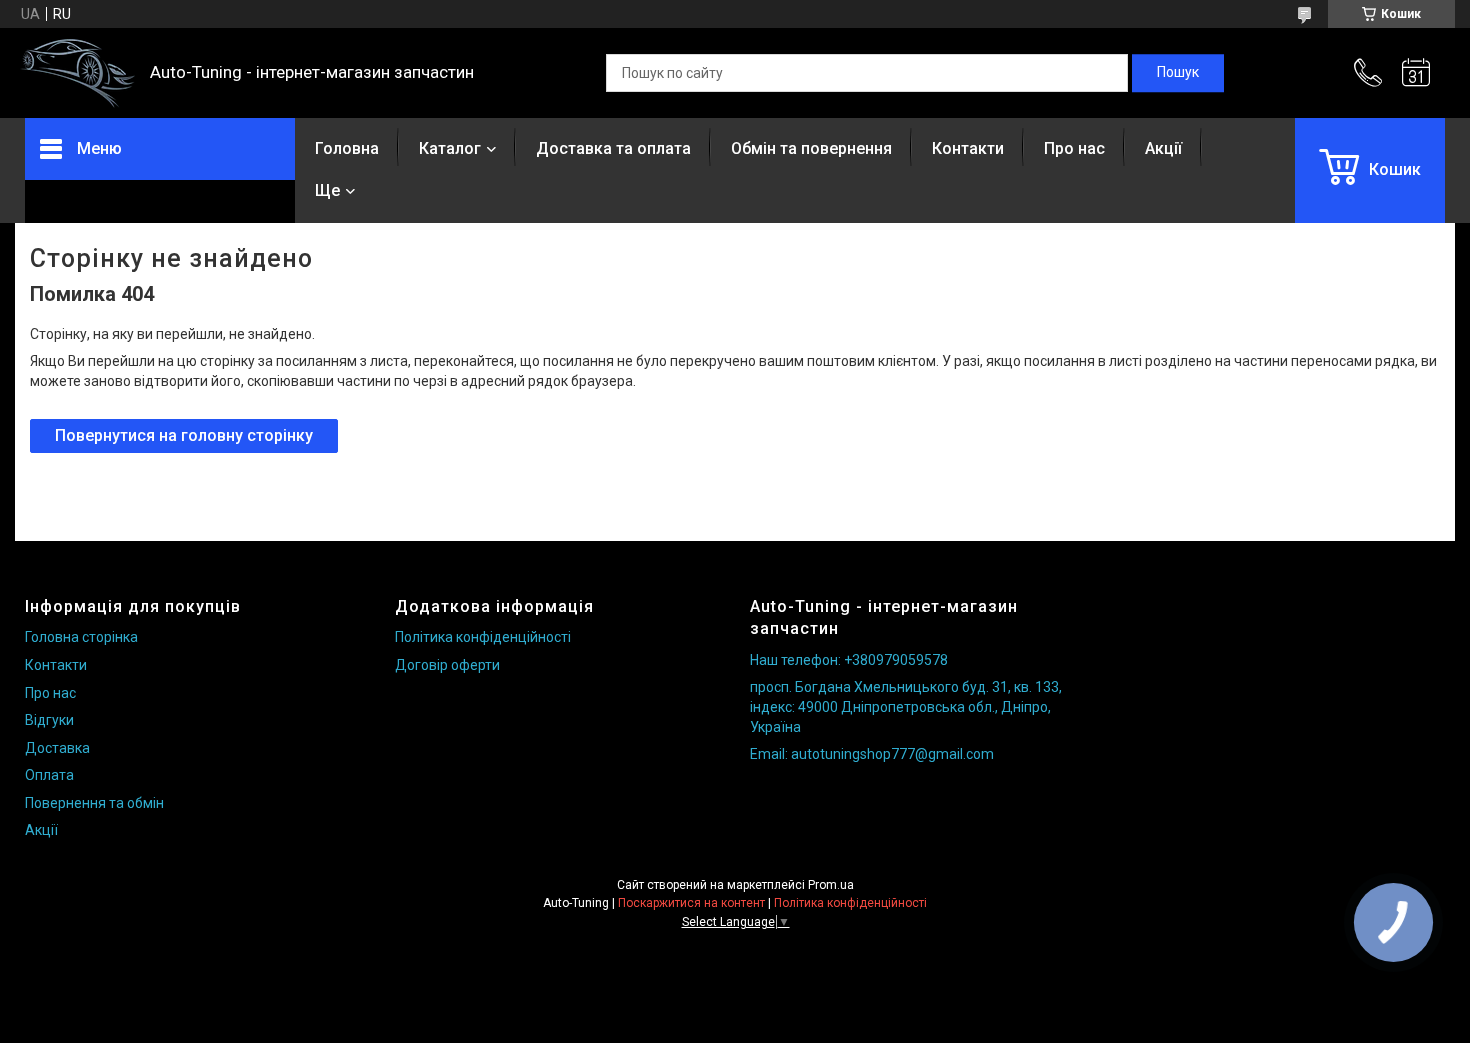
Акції (1163, 148)
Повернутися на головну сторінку (184, 435)
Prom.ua (831, 885)
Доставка (57, 748)
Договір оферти (447, 665)
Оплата (49, 775)
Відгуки (49, 720)
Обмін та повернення (811, 148)
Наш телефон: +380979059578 (849, 660)
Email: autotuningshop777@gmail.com (872, 754)
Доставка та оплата (613, 148)
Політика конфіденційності (483, 637)
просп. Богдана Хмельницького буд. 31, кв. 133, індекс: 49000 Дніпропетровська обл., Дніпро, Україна (906, 706)
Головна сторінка (81, 637)
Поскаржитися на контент (691, 903)
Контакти (968, 148)
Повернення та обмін (94, 803)
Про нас (1074, 148)
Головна (347, 148)
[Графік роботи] (1416, 73)
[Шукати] (1178, 73)
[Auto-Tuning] (77, 73)
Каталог (450, 148)
